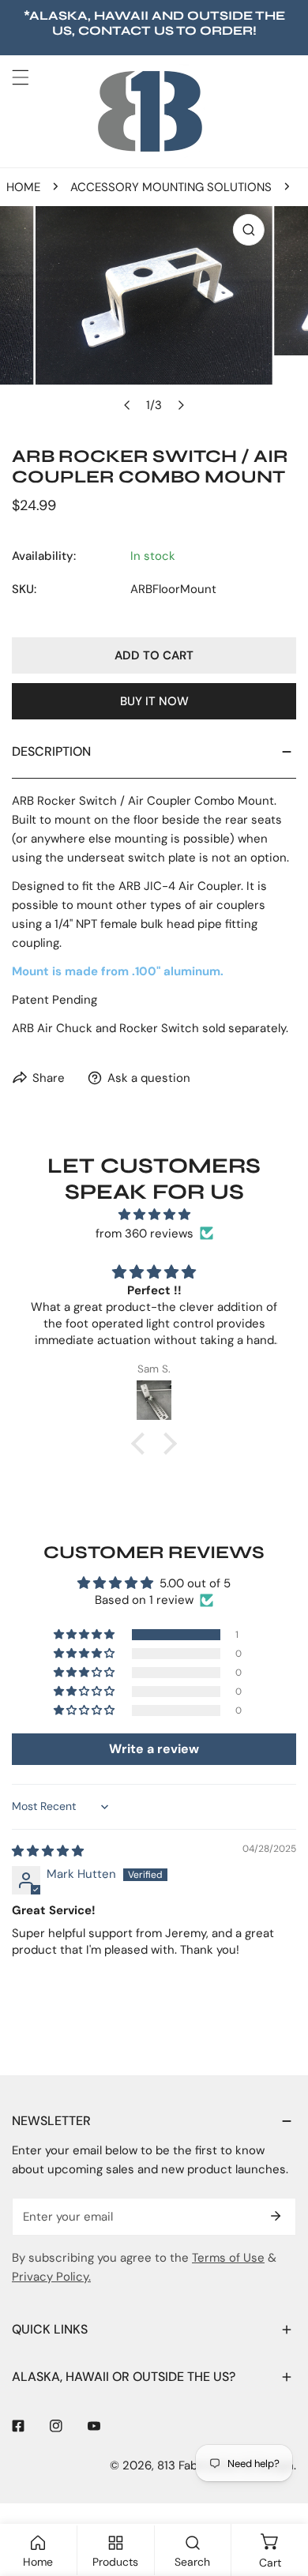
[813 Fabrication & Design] (150, 111)
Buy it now (154, 701)
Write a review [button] (154, 1749)
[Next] (181, 405)
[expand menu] (21, 77)
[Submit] (276, 2216)
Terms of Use (228, 2258)
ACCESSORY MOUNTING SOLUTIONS (171, 187)
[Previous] (128, 405)
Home (23, 187)
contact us (126, 30)
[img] (154, 1215)
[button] (142, 1443)
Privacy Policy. (51, 2277)
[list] (154, 313)
